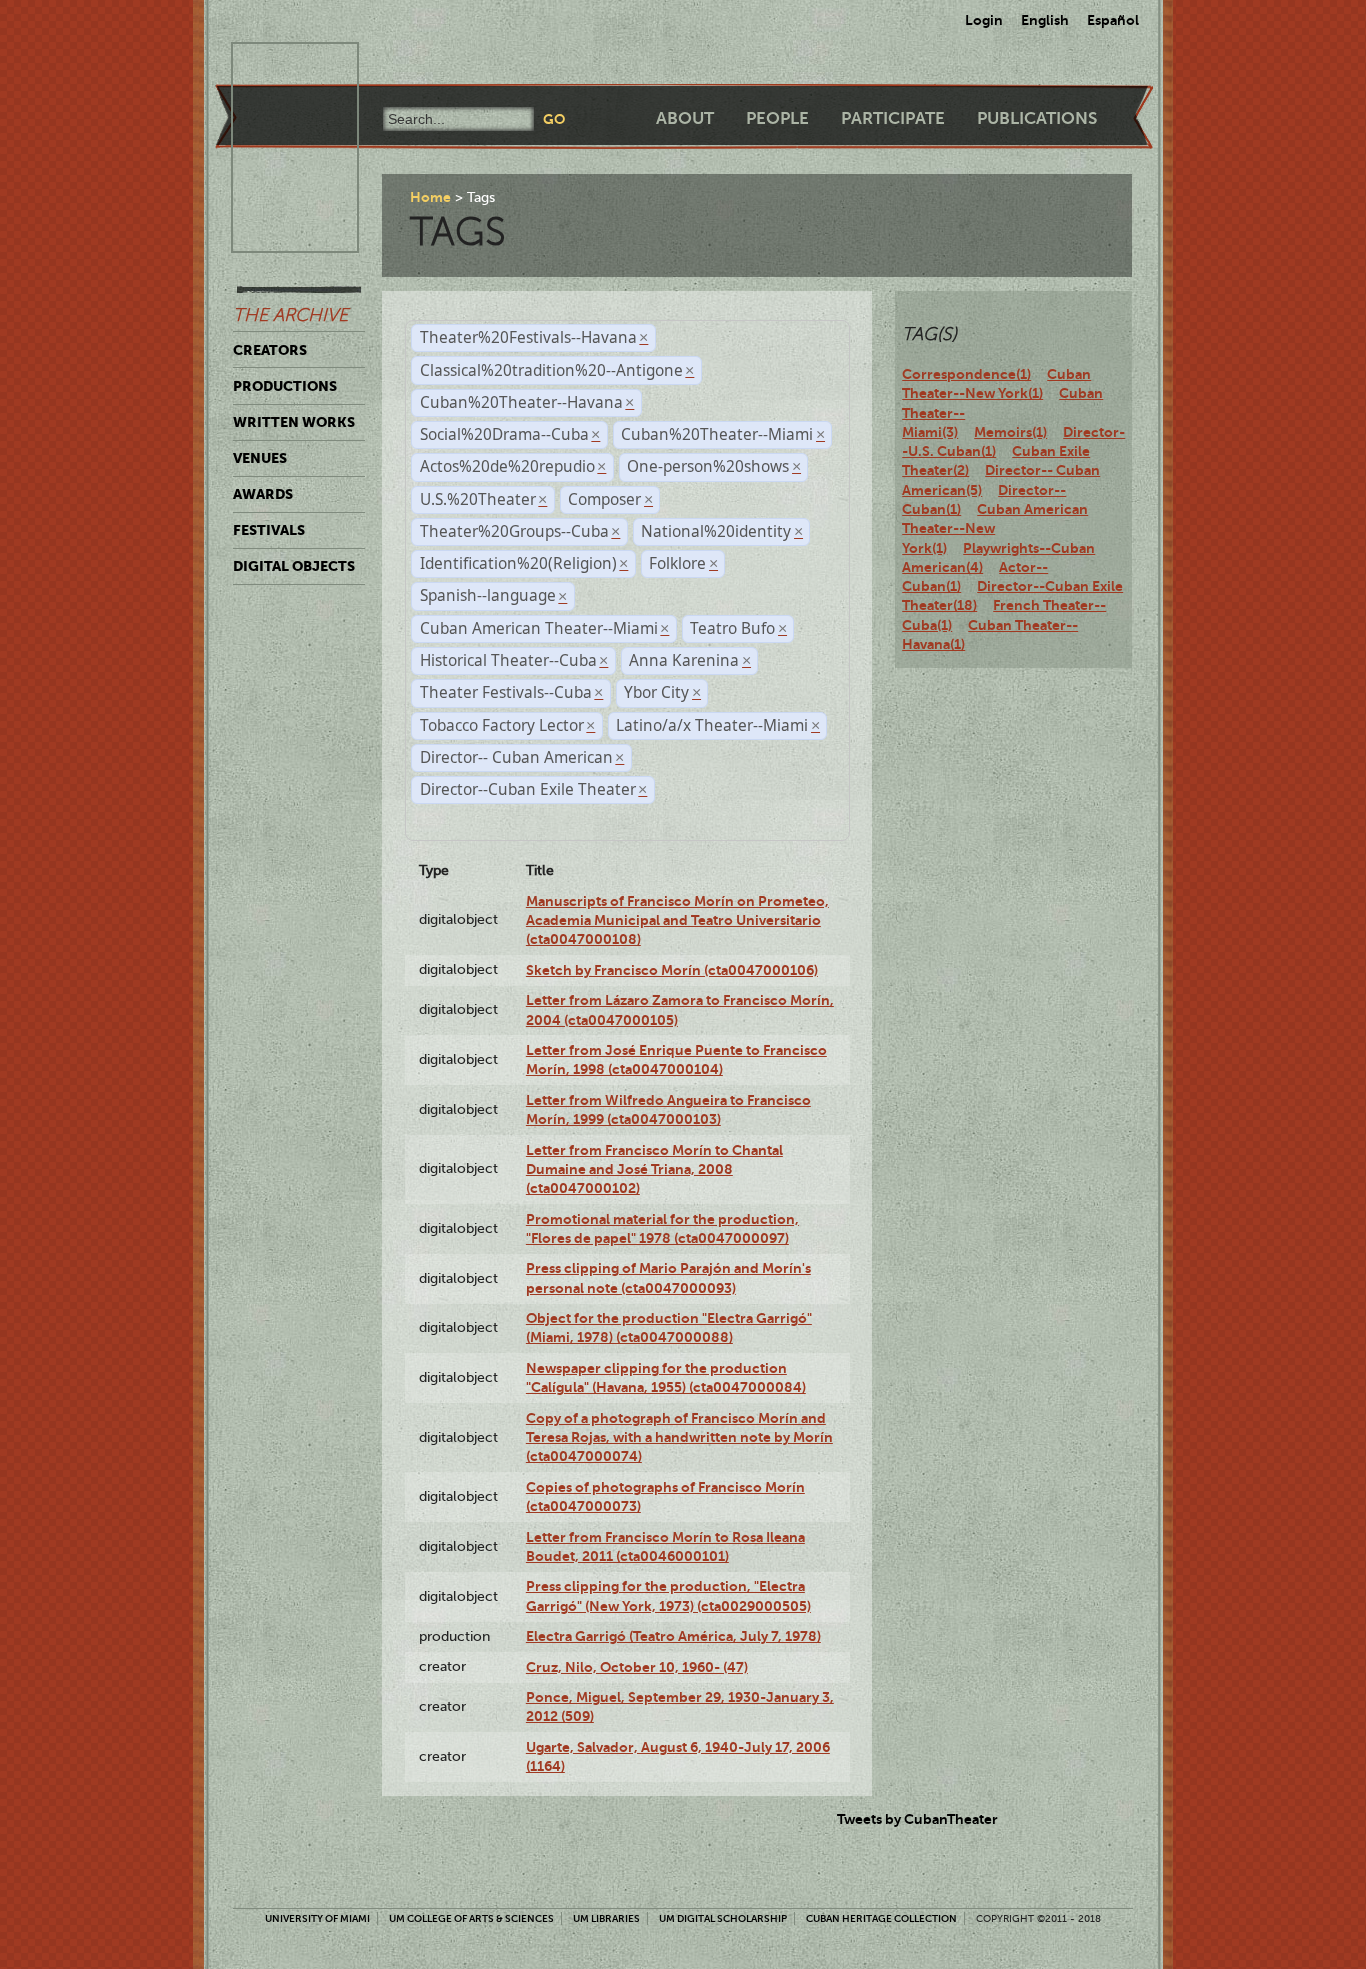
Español (1113, 20)
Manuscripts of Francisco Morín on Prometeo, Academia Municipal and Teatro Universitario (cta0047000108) (677, 920)
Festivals (269, 530)
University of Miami (317, 1918)
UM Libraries (606, 1918)
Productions (285, 386)
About (685, 118)
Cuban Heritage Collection (881, 1918)
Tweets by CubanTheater (917, 1819)
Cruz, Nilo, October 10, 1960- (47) (637, 1667)
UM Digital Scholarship (723, 1918)
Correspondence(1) (966, 374)
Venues (260, 458)
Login (984, 20)
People (777, 118)
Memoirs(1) (1010, 432)
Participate (893, 118)
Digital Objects (294, 566)
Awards (263, 494)
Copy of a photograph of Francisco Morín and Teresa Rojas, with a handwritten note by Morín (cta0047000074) (679, 1437)
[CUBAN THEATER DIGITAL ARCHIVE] (277, 66)
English (1045, 20)
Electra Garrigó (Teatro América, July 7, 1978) (673, 1636)
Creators (270, 350)
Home (430, 197)
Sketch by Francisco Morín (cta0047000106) (672, 970)
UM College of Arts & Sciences (471, 1918)
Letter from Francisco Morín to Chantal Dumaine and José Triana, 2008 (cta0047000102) (654, 1169)
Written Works (294, 422)
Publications (1037, 118)
